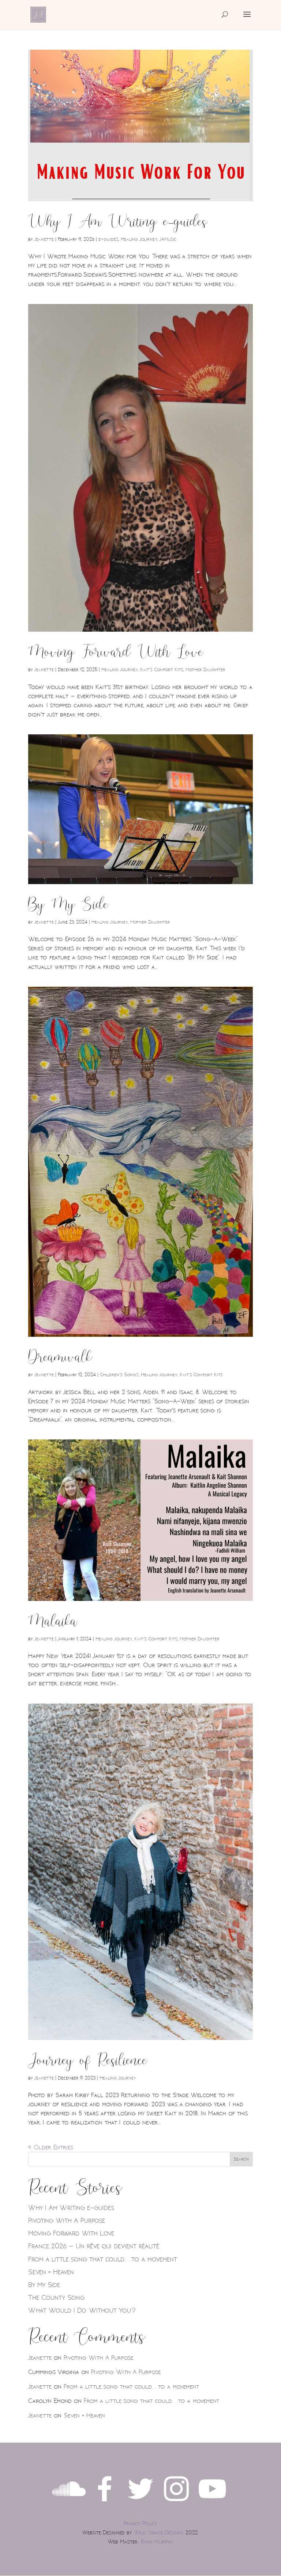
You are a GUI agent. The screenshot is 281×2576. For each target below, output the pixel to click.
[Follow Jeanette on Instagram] (176, 2503)
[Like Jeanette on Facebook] (105, 2503)
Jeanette (44, 239)
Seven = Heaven (51, 2272)
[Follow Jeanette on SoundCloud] (69, 2503)
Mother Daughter (205, 670)
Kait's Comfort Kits (162, 670)
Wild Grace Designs (159, 2533)
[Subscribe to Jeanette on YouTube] (212, 2503)
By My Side (68, 905)
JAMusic (168, 239)
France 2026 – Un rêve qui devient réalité (94, 2246)
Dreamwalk (60, 1357)
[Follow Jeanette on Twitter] (140, 2503)
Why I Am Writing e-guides (118, 222)
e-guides (108, 239)
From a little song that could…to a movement (103, 2259)
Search (241, 2159)
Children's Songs (119, 1375)
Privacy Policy (140, 2524)
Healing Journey (139, 239)
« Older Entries (51, 2147)
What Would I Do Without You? (82, 2310)
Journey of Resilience (88, 2061)
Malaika (53, 1621)
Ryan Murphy (157, 2542)
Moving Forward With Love (116, 652)
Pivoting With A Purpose (67, 2221)
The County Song (56, 2298)
